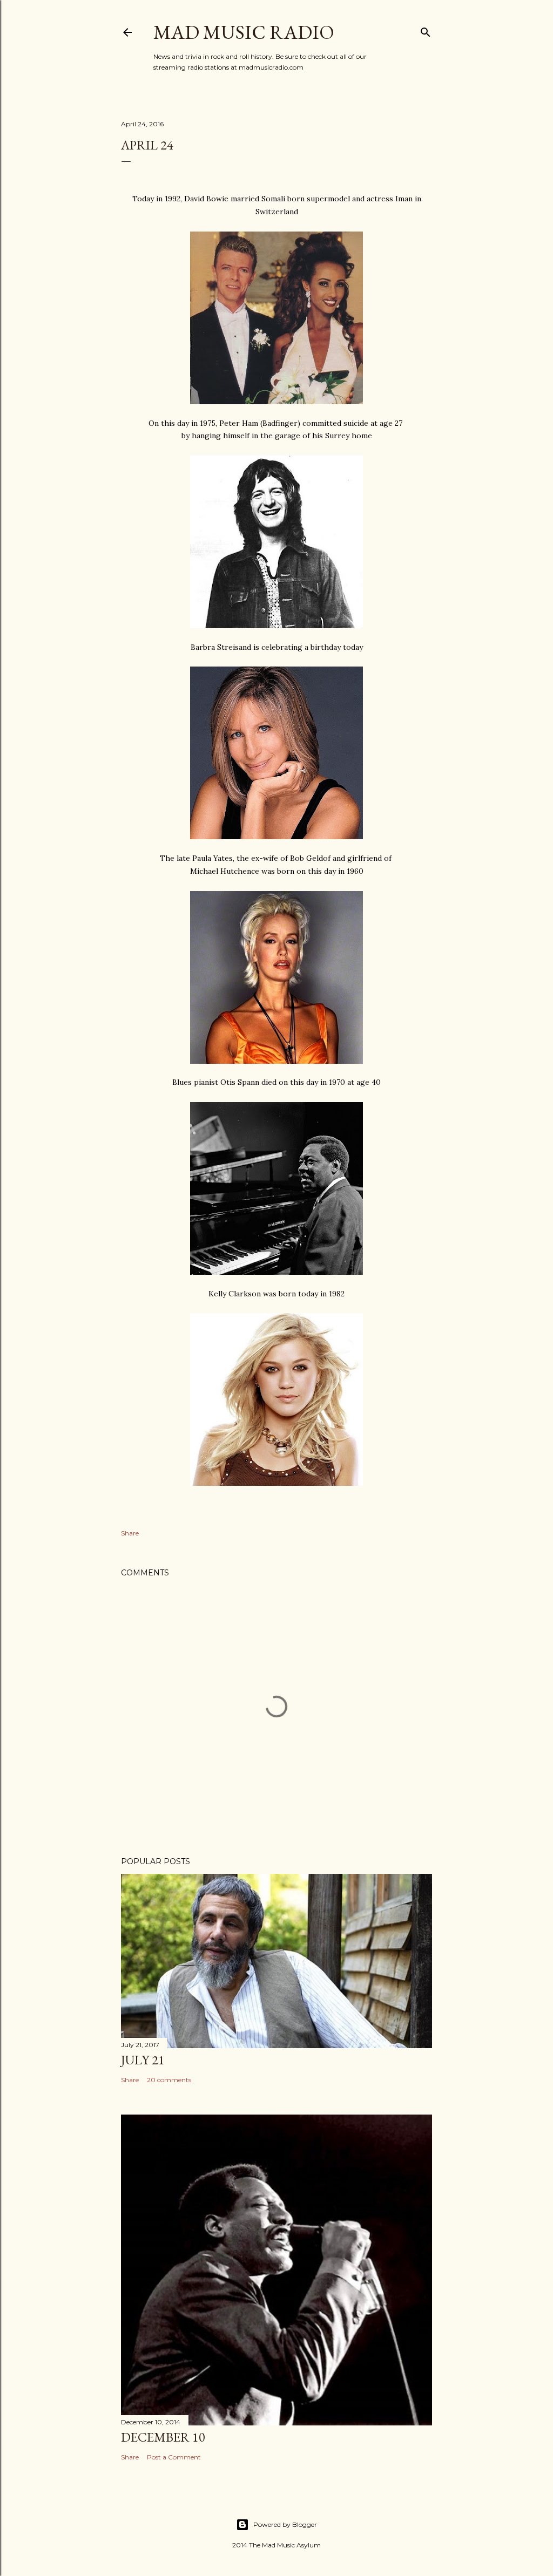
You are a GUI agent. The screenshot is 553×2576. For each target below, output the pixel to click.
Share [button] (130, 1533)
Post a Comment (174, 2457)
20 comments (169, 2080)
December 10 (163, 2437)
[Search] (426, 30)
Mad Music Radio (244, 32)
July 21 (143, 2060)
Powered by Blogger (285, 2524)
